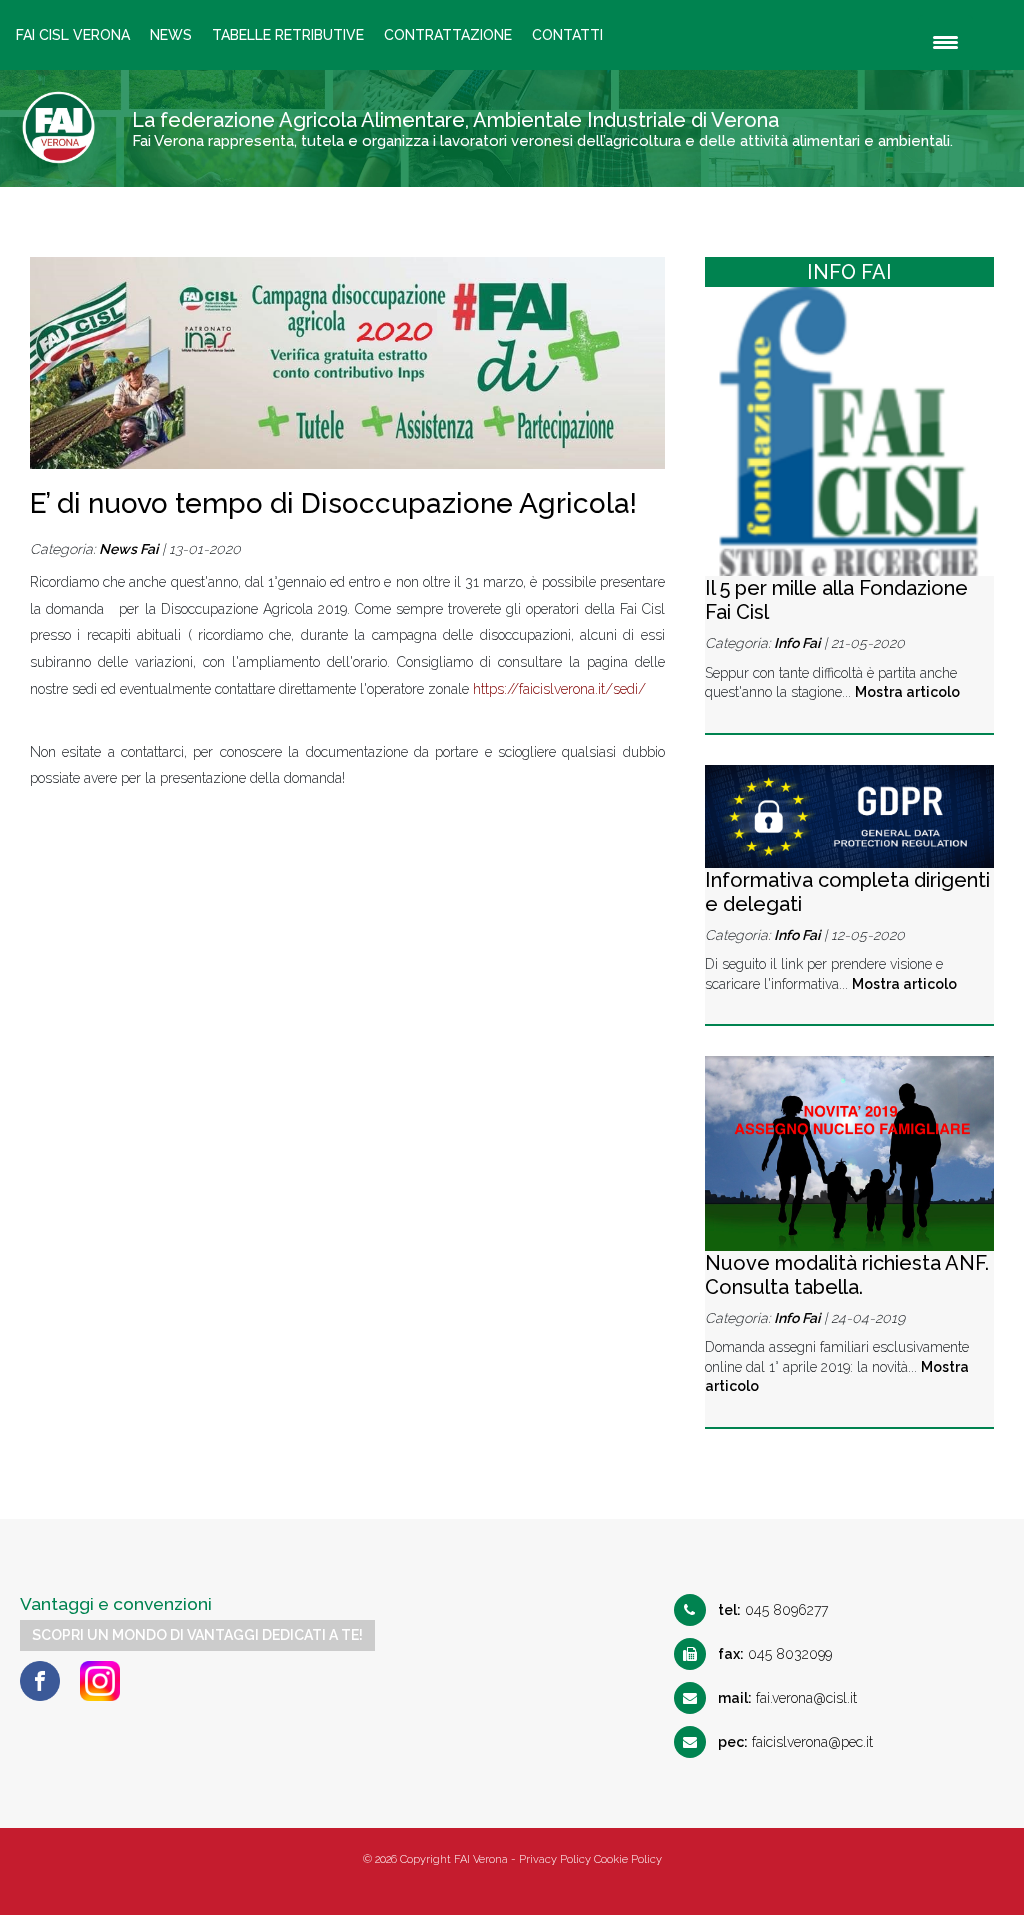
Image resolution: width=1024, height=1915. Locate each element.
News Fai (128, 549)
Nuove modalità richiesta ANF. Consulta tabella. (847, 1275)
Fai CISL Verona (73, 35)
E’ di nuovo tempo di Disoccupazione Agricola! (333, 503)
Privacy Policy (555, 1859)
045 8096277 (773, 1610)
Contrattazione (448, 35)
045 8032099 (775, 1654)
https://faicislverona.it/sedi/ (559, 689)
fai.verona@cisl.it (787, 1698)
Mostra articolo (907, 692)
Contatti (567, 35)
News (171, 35)
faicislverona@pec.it (795, 1742)
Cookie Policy (628, 1859)
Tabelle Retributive (288, 35)
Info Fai (797, 643)
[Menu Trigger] (945, 42)
